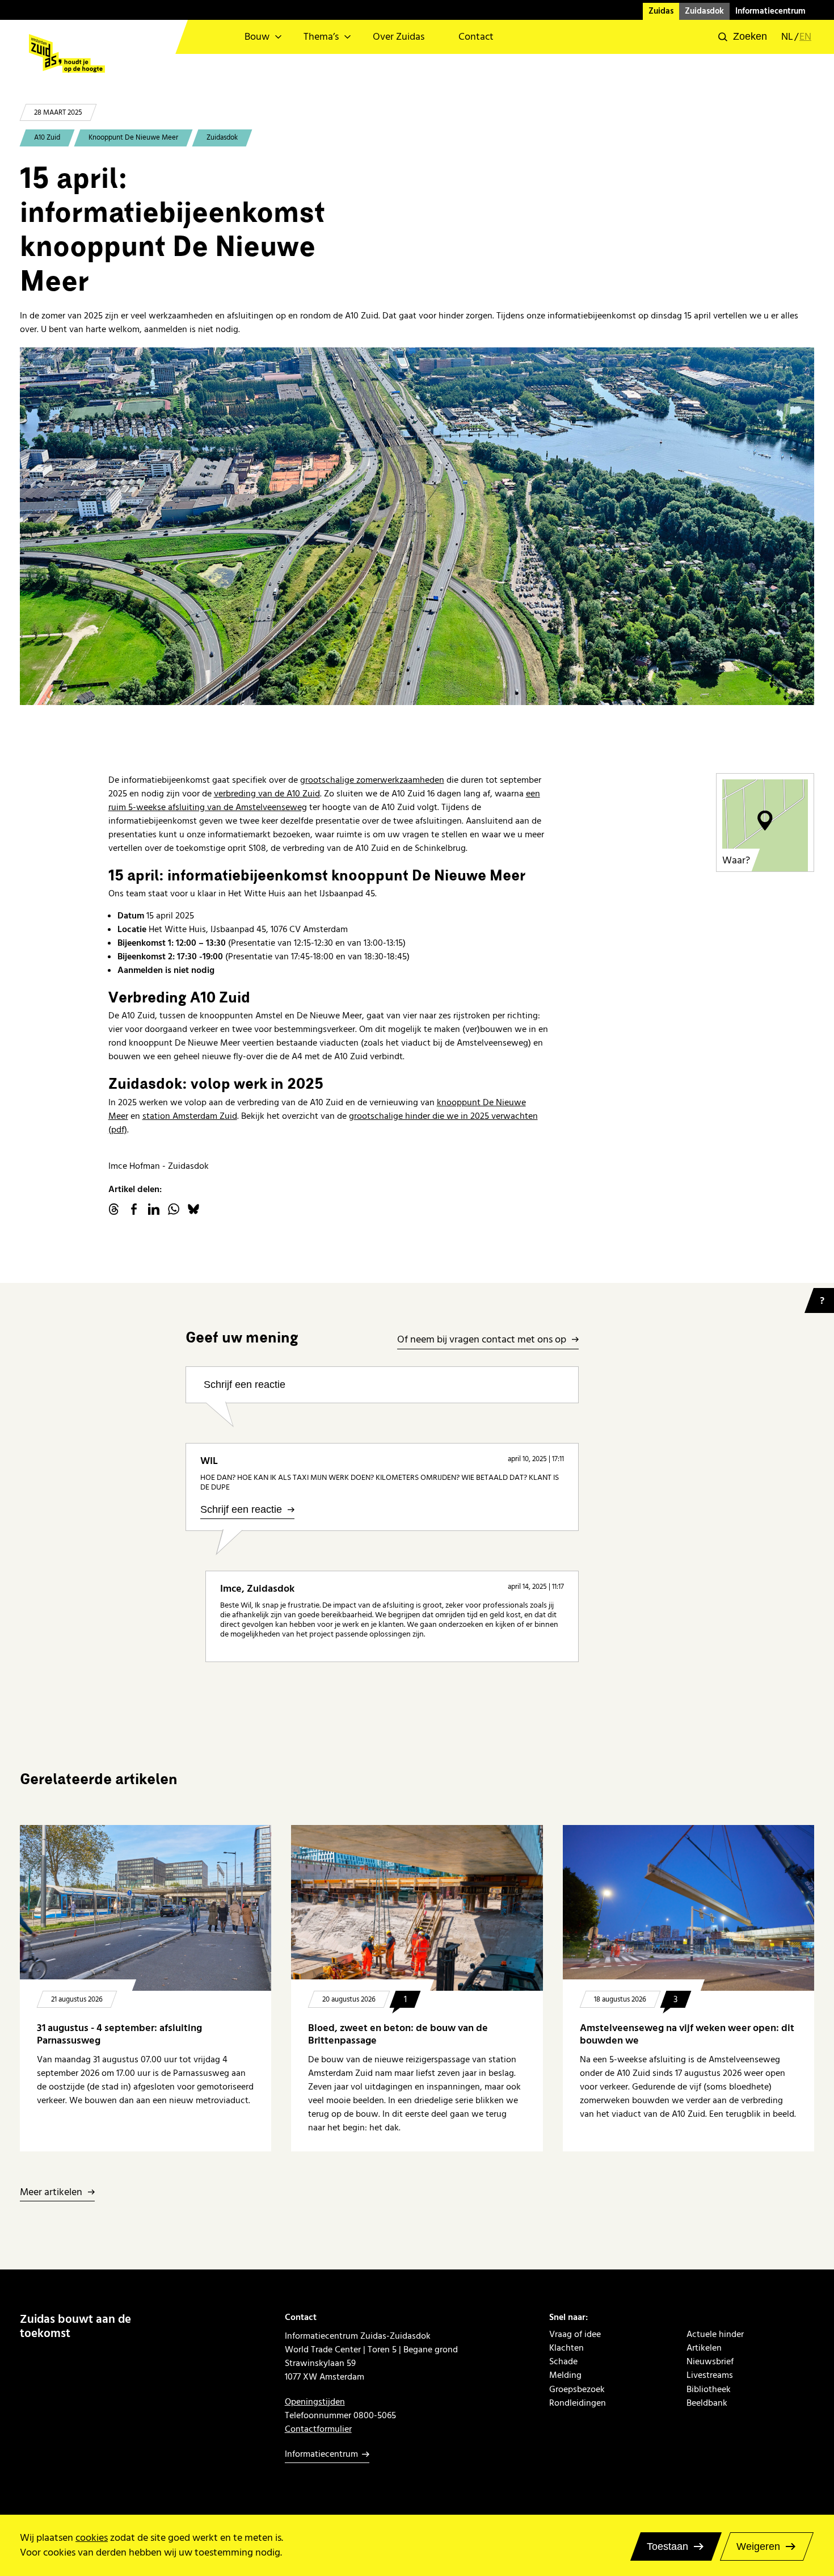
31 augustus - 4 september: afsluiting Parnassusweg (119, 2034)
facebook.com (134, 1209)
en (805, 37)
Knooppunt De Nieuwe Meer (133, 137)
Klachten (566, 2348)
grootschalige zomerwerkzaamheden (372, 780)
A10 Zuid (47, 137)
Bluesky (193, 1209)
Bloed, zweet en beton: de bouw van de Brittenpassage (398, 2034)
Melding (565, 2375)
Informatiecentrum (770, 11)
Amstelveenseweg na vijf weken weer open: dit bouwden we (687, 2034)
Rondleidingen (578, 2403)
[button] (743, 37)
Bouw (257, 37)
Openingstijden (315, 2402)
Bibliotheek (709, 2389)
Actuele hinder (715, 2334)
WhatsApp (174, 1209)
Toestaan (667, 2546)
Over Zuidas (399, 37)
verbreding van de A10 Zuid (267, 794)
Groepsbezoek (577, 2389)
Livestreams (710, 2375)
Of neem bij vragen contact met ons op (482, 1340)
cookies (92, 2538)
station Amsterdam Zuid (190, 1116)
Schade (563, 2361)
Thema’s (321, 37)
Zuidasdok (704, 11)
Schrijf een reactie (245, 1385)
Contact (476, 37)
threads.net (114, 1209)
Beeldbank (707, 2403)
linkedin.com (154, 1209)
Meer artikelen (51, 2193)
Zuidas (661, 11)
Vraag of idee (575, 2334)
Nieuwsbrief (710, 2361)
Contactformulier (318, 2429)
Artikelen (704, 2348)
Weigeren (758, 2546)
